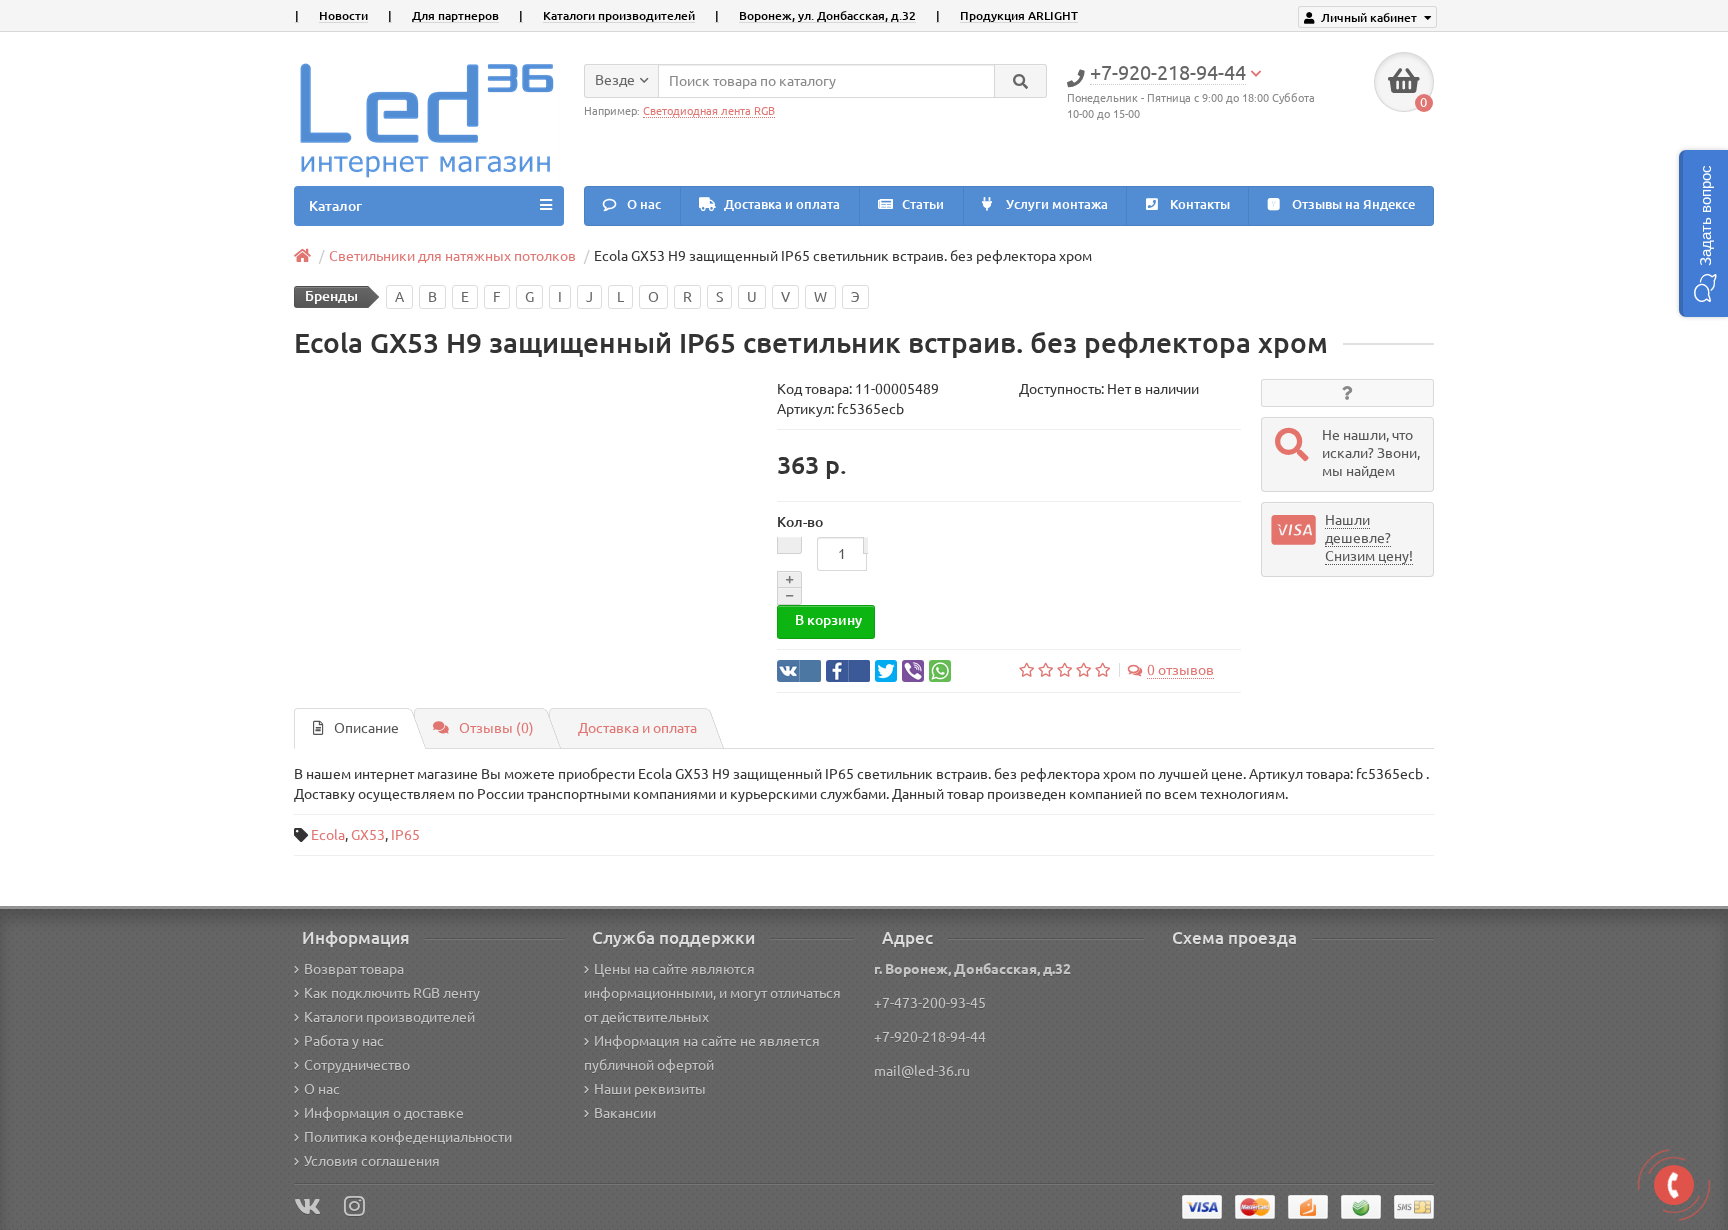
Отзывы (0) (496, 728)
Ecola (328, 835)
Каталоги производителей (619, 15)
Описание (366, 728)
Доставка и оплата (780, 204)
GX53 (368, 835)
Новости (343, 15)
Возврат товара (354, 969)
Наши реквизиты (650, 1089)
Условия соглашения (372, 1161)
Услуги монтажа (1055, 204)
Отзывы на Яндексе (1352, 204)
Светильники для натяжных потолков (452, 256)
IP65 (405, 835)
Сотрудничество (357, 1065)
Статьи (921, 204)
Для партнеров (455, 15)
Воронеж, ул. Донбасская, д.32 (827, 15)
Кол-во (800, 522)
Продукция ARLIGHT (1019, 15)
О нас (642, 204)
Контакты (1198, 204)
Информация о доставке (384, 1113)
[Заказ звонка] (1674, 1185)
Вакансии (625, 1113)
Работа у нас (344, 1041)
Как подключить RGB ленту (392, 993)
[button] (1703, 233)
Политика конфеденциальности (408, 1137)
